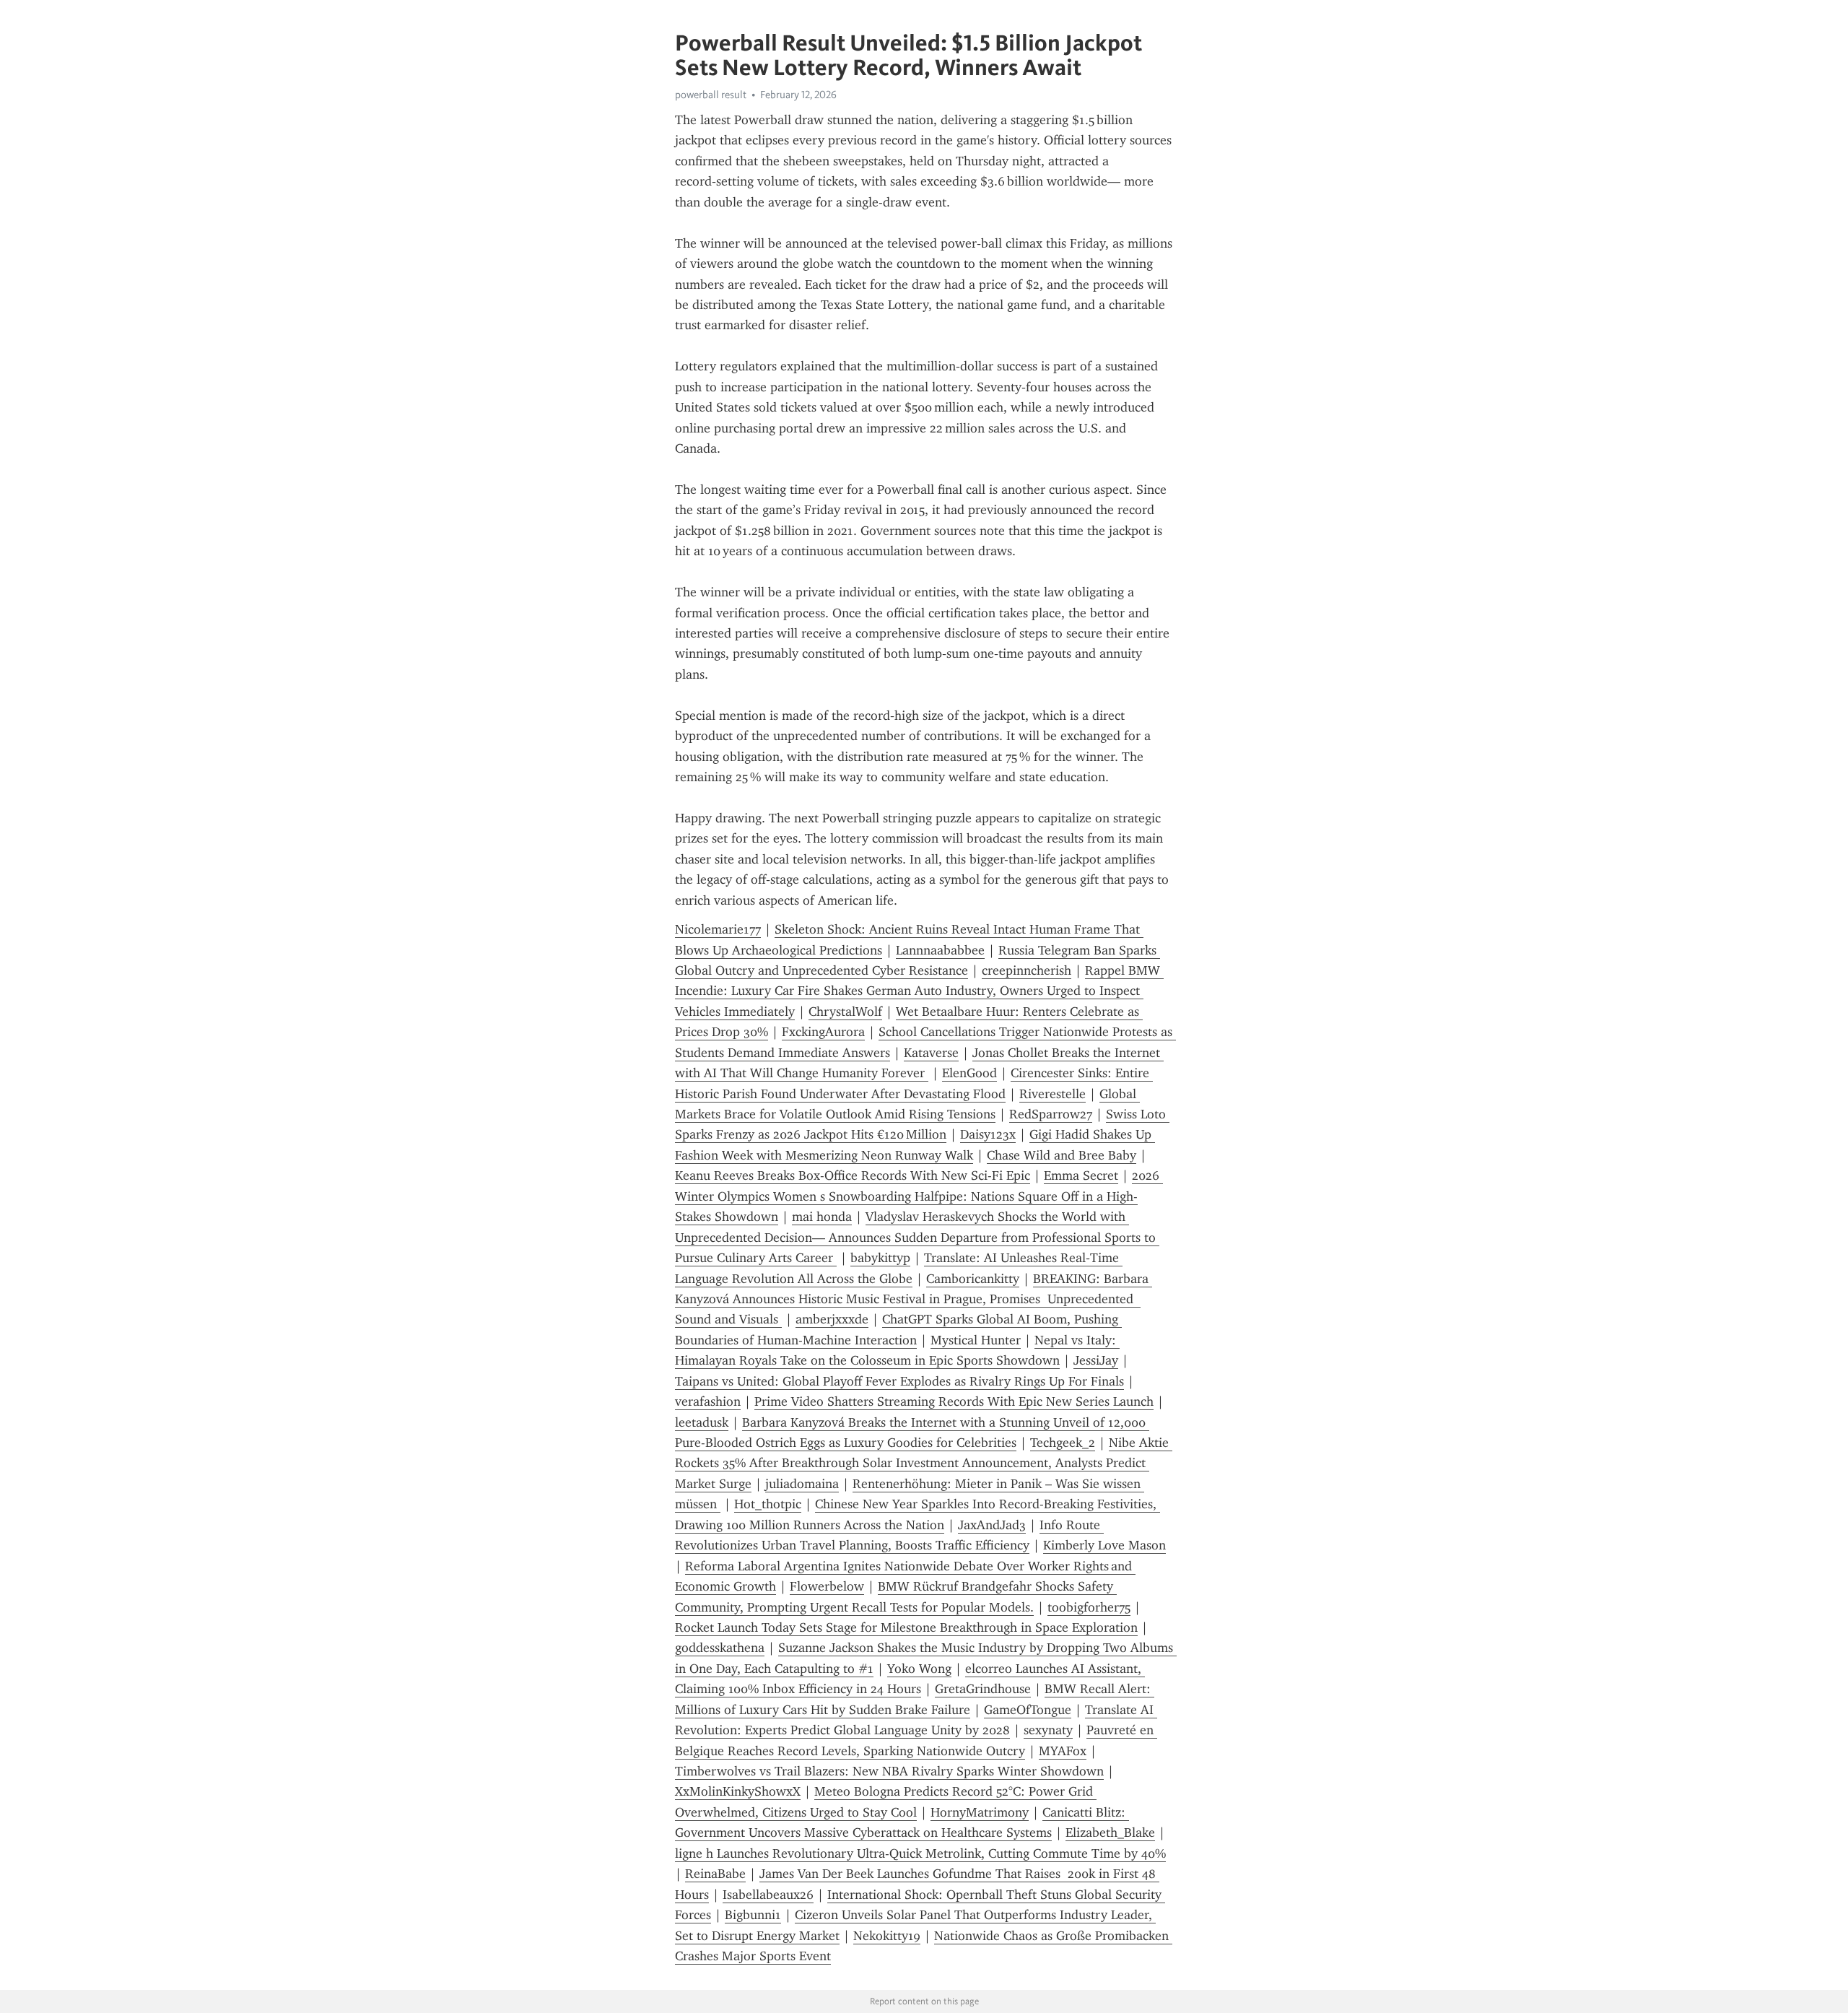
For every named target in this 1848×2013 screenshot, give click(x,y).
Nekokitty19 (887, 1936)
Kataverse (931, 1053)
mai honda (822, 1217)
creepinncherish (1027, 970)
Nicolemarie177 (718, 929)
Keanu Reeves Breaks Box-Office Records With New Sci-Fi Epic (853, 1175)
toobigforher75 (1089, 1607)
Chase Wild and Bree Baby (1062, 1155)
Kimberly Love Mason (1104, 1545)
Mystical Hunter (976, 1340)
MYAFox (1063, 1751)
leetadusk (702, 1422)
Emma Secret (1081, 1175)
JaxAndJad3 (992, 1525)
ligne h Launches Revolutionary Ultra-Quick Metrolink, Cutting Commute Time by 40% (920, 1853)
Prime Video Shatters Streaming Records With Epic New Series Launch (954, 1401)
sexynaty (1048, 1730)
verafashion (708, 1401)
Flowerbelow (827, 1586)
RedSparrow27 (1051, 1114)
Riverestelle (1052, 1094)
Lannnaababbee (940, 950)
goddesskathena (720, 1648)
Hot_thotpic (768, 1504)
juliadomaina (802, 1484)
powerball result (711, 95)
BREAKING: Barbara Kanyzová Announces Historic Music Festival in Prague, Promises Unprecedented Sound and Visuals (914, 1299)
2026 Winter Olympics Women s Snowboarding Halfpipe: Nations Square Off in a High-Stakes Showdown (919, 1196)
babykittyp (880, 1258)
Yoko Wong (919, 1669)
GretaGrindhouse (983, 1689)
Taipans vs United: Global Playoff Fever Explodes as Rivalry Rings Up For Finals (899, 1381)
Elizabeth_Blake (1110, 1832)
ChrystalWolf (845, 1012)
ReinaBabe (715, 1874)
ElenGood (969, 1073)
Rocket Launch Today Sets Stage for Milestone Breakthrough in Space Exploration (906, 1627)
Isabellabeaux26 (768, 1895)
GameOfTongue (1028, 1710)
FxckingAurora (823, 1032)
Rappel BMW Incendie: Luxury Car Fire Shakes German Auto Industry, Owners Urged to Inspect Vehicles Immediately (919, 991)
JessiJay (1096, 1360)
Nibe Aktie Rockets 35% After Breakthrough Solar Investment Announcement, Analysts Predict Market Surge (924, 1463)
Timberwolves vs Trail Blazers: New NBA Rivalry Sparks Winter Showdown (889, 1771)
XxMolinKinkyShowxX (738, 1791)
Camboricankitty (973, 1279)
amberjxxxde (832, 1319)
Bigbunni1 (753, 1915)
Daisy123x (988, 1134)
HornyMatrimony (980, 1812)
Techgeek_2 (1063, 1443)
